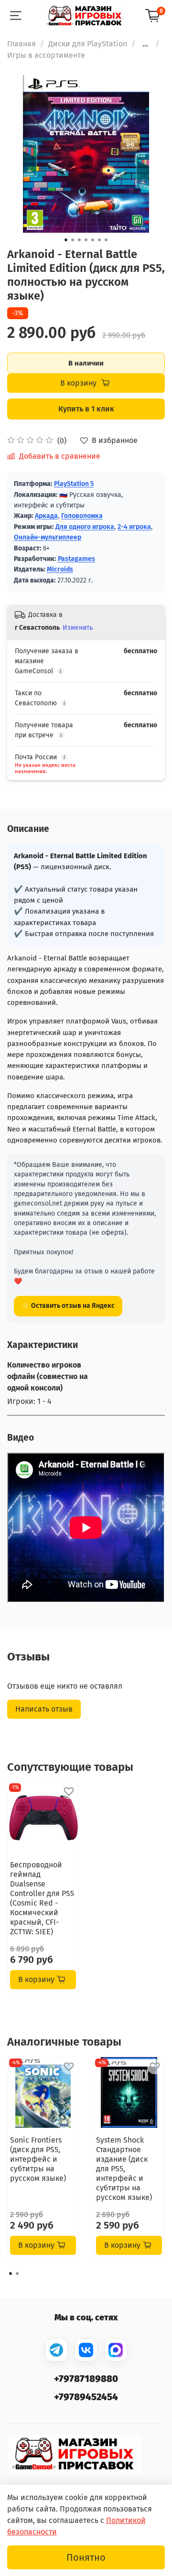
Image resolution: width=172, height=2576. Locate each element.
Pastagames (76, 559)
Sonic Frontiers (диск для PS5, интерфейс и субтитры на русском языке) (38, 2159)
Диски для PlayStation (88, 44)
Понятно (86, 2557)
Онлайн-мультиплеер (48, 537)
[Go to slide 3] (79, 240)
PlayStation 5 (74, 484)
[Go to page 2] (17, 2274)
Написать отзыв (44, 1709)
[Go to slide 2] (73, 240)
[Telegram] (56, 2350)
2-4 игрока (134, 527)
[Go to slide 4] (86, 240)
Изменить (78, 628)
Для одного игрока (85, 527)
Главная (21, 44)
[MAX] (116, 2350)
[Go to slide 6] (99, 240)
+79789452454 (86, 2397)
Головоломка (82, 516)
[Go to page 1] (11, 2274)
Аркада (46, 516)
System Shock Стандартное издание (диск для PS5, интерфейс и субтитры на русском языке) (124, 2169)
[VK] (86, 2350)
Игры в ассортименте (46, 55)
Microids (60, 569)
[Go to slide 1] (66, 240)
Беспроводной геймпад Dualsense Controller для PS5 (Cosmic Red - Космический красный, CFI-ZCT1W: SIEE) (42, 1898)
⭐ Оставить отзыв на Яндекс (68, 1306)
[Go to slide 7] (106, 240)
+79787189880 (86, 2379)
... (145, 44)
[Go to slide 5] (93, 240)
